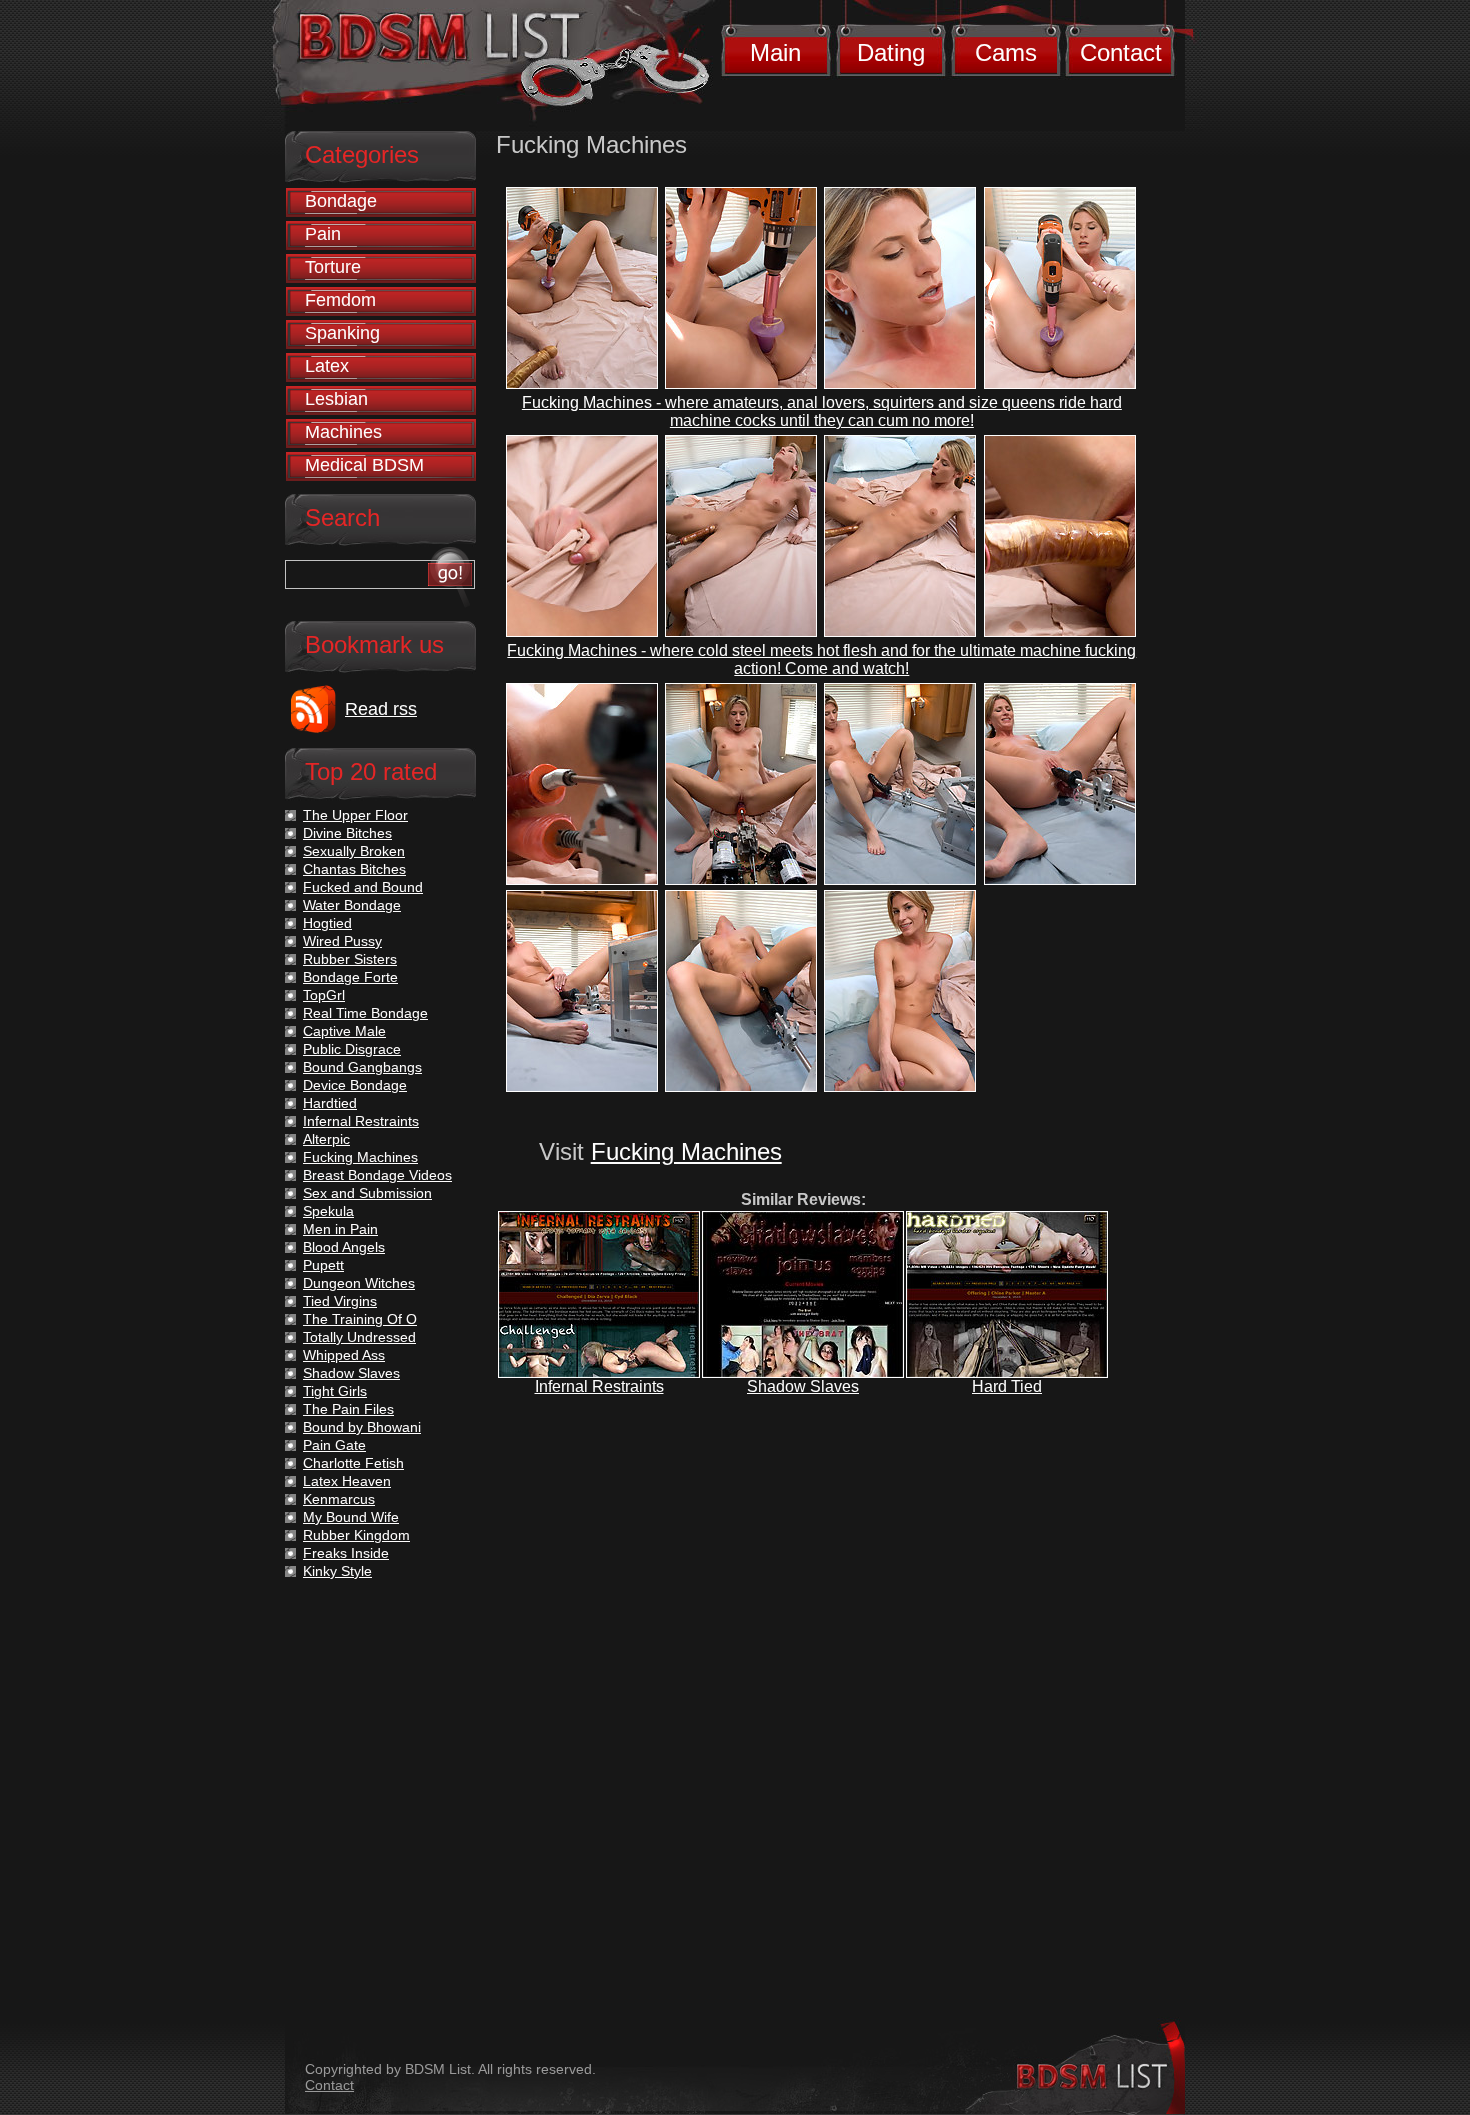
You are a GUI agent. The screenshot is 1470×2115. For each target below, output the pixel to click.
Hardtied (330, 1103)
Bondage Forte (350, 977)
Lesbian (336, 399)
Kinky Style (337, 1571)
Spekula (328, 1211)
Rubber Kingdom (356, 1535)
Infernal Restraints (599, 1386)
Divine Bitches (347, 833)
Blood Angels (344, 1247)
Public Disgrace (352, 1049)
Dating (891, 52)
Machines (343, 432)
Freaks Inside (346, 1553)
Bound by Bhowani (362, 1427)
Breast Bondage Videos (377, 1175)
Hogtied (327, 923)
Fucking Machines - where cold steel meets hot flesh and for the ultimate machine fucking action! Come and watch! (821, 659)
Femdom (340, 300)
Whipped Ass (344, 1355)
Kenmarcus (339, 1499)
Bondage (341, 201)
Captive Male (344, 1031)
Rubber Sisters (350, 959)
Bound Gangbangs (362, 1067)
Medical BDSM (364, 465)
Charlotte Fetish (353, 1463)
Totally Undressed (359, 1337)
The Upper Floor (355, 815)
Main (775, 52)
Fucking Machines (686, 1151)
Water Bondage (352, 905)
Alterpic (326, 1139)
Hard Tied (1007, 1386)
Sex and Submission (367, 1193)
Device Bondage (355, 1085)
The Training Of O (360, 1319)
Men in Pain (340, 1229)
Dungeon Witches (359, 1283)
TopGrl (324, 995)
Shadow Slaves (803, 1386)
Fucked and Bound (363, 887)
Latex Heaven (347, 1481)
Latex (327, 366)
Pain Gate (334, 1445)
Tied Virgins (340, 1301)
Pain (323, 234)
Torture (333, 267)
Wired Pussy (342, 941)
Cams (1006, 52)
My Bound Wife (351, 1517)
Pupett (323, 1265)
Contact (1121, 52)
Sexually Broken (354, 851)
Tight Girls (335, 1391)
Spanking (342, 333)
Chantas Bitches (354, 869)
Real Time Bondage (365, 1013)
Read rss (381, 709)
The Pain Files (348, 1409)
